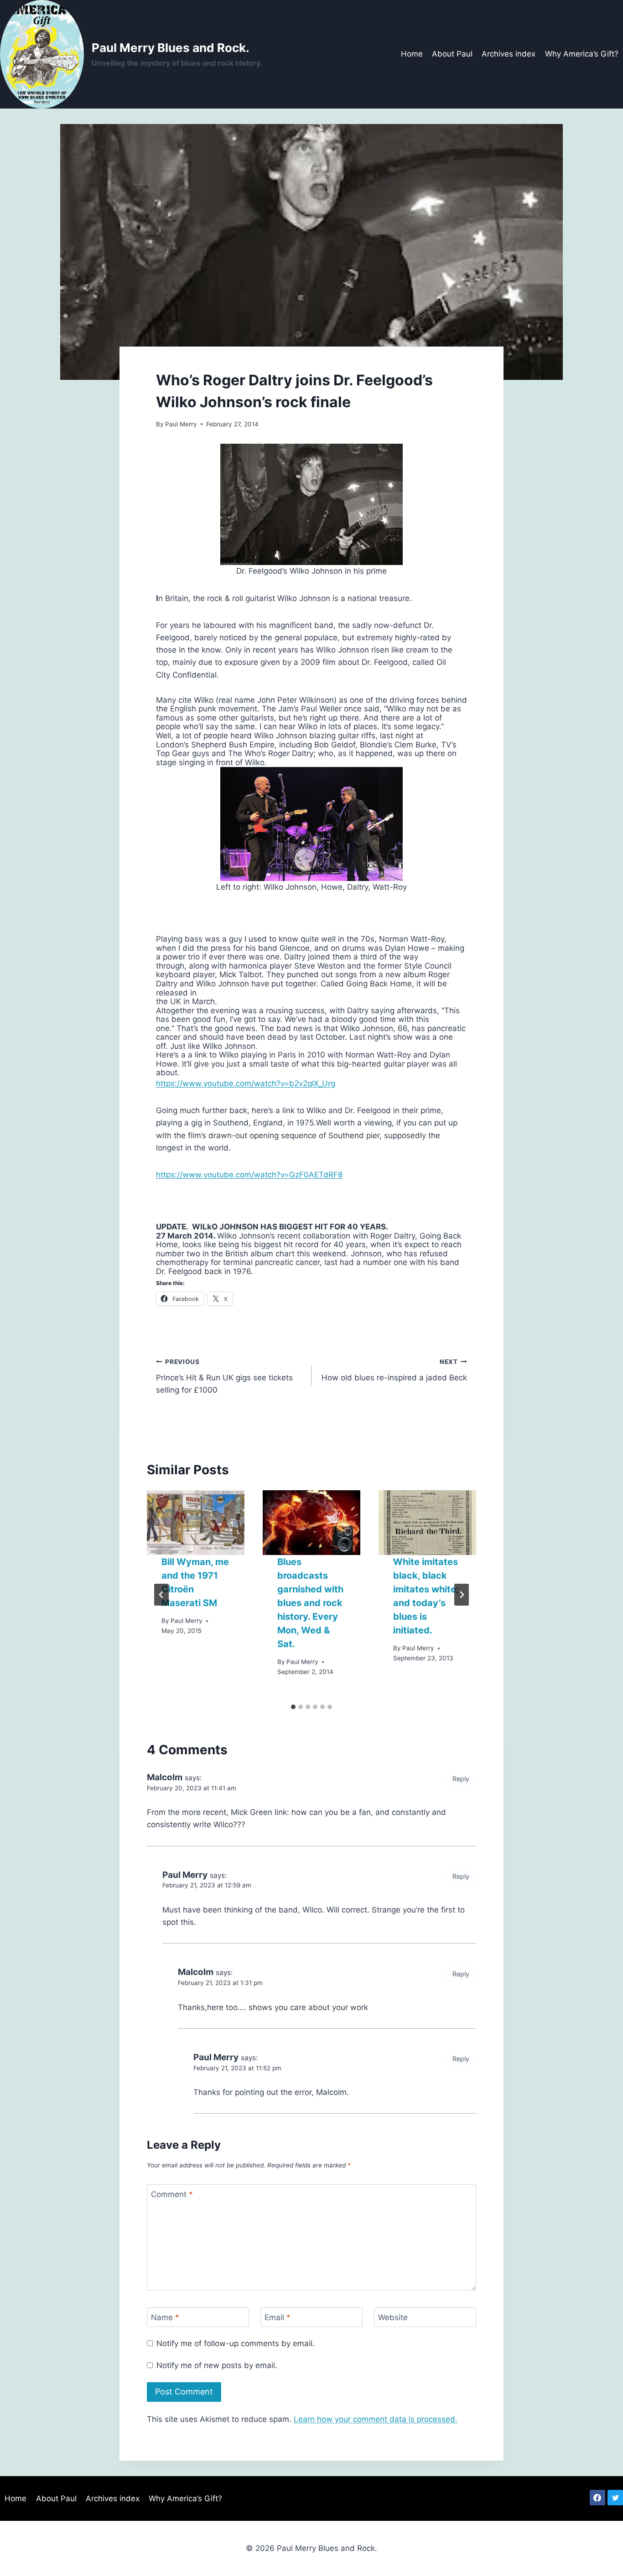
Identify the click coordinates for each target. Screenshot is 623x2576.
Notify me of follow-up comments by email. (236, 2343)
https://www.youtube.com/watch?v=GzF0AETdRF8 (249, 1175)
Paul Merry (181, 424)
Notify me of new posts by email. (217, 2365)
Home (412, 54)
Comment (172, 2194)
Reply (461, 1779)
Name (165, 2317)
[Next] (462, 1595)
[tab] (293, 1707)
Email (278, 2317)
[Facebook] (597, 2498)
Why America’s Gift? (582, 54)
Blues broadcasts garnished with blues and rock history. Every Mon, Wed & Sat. (310, 1603)
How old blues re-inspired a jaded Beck (394, 1370)
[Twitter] (615, 2498)
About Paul (452, 54)
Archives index (509, 54)
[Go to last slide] (161, 1595)
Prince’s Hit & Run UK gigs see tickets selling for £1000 (224, 1376)
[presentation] (196, 1523)
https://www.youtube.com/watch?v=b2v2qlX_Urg (246, 1083)
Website (393, 2317)
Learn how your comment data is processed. (376, 2419)
